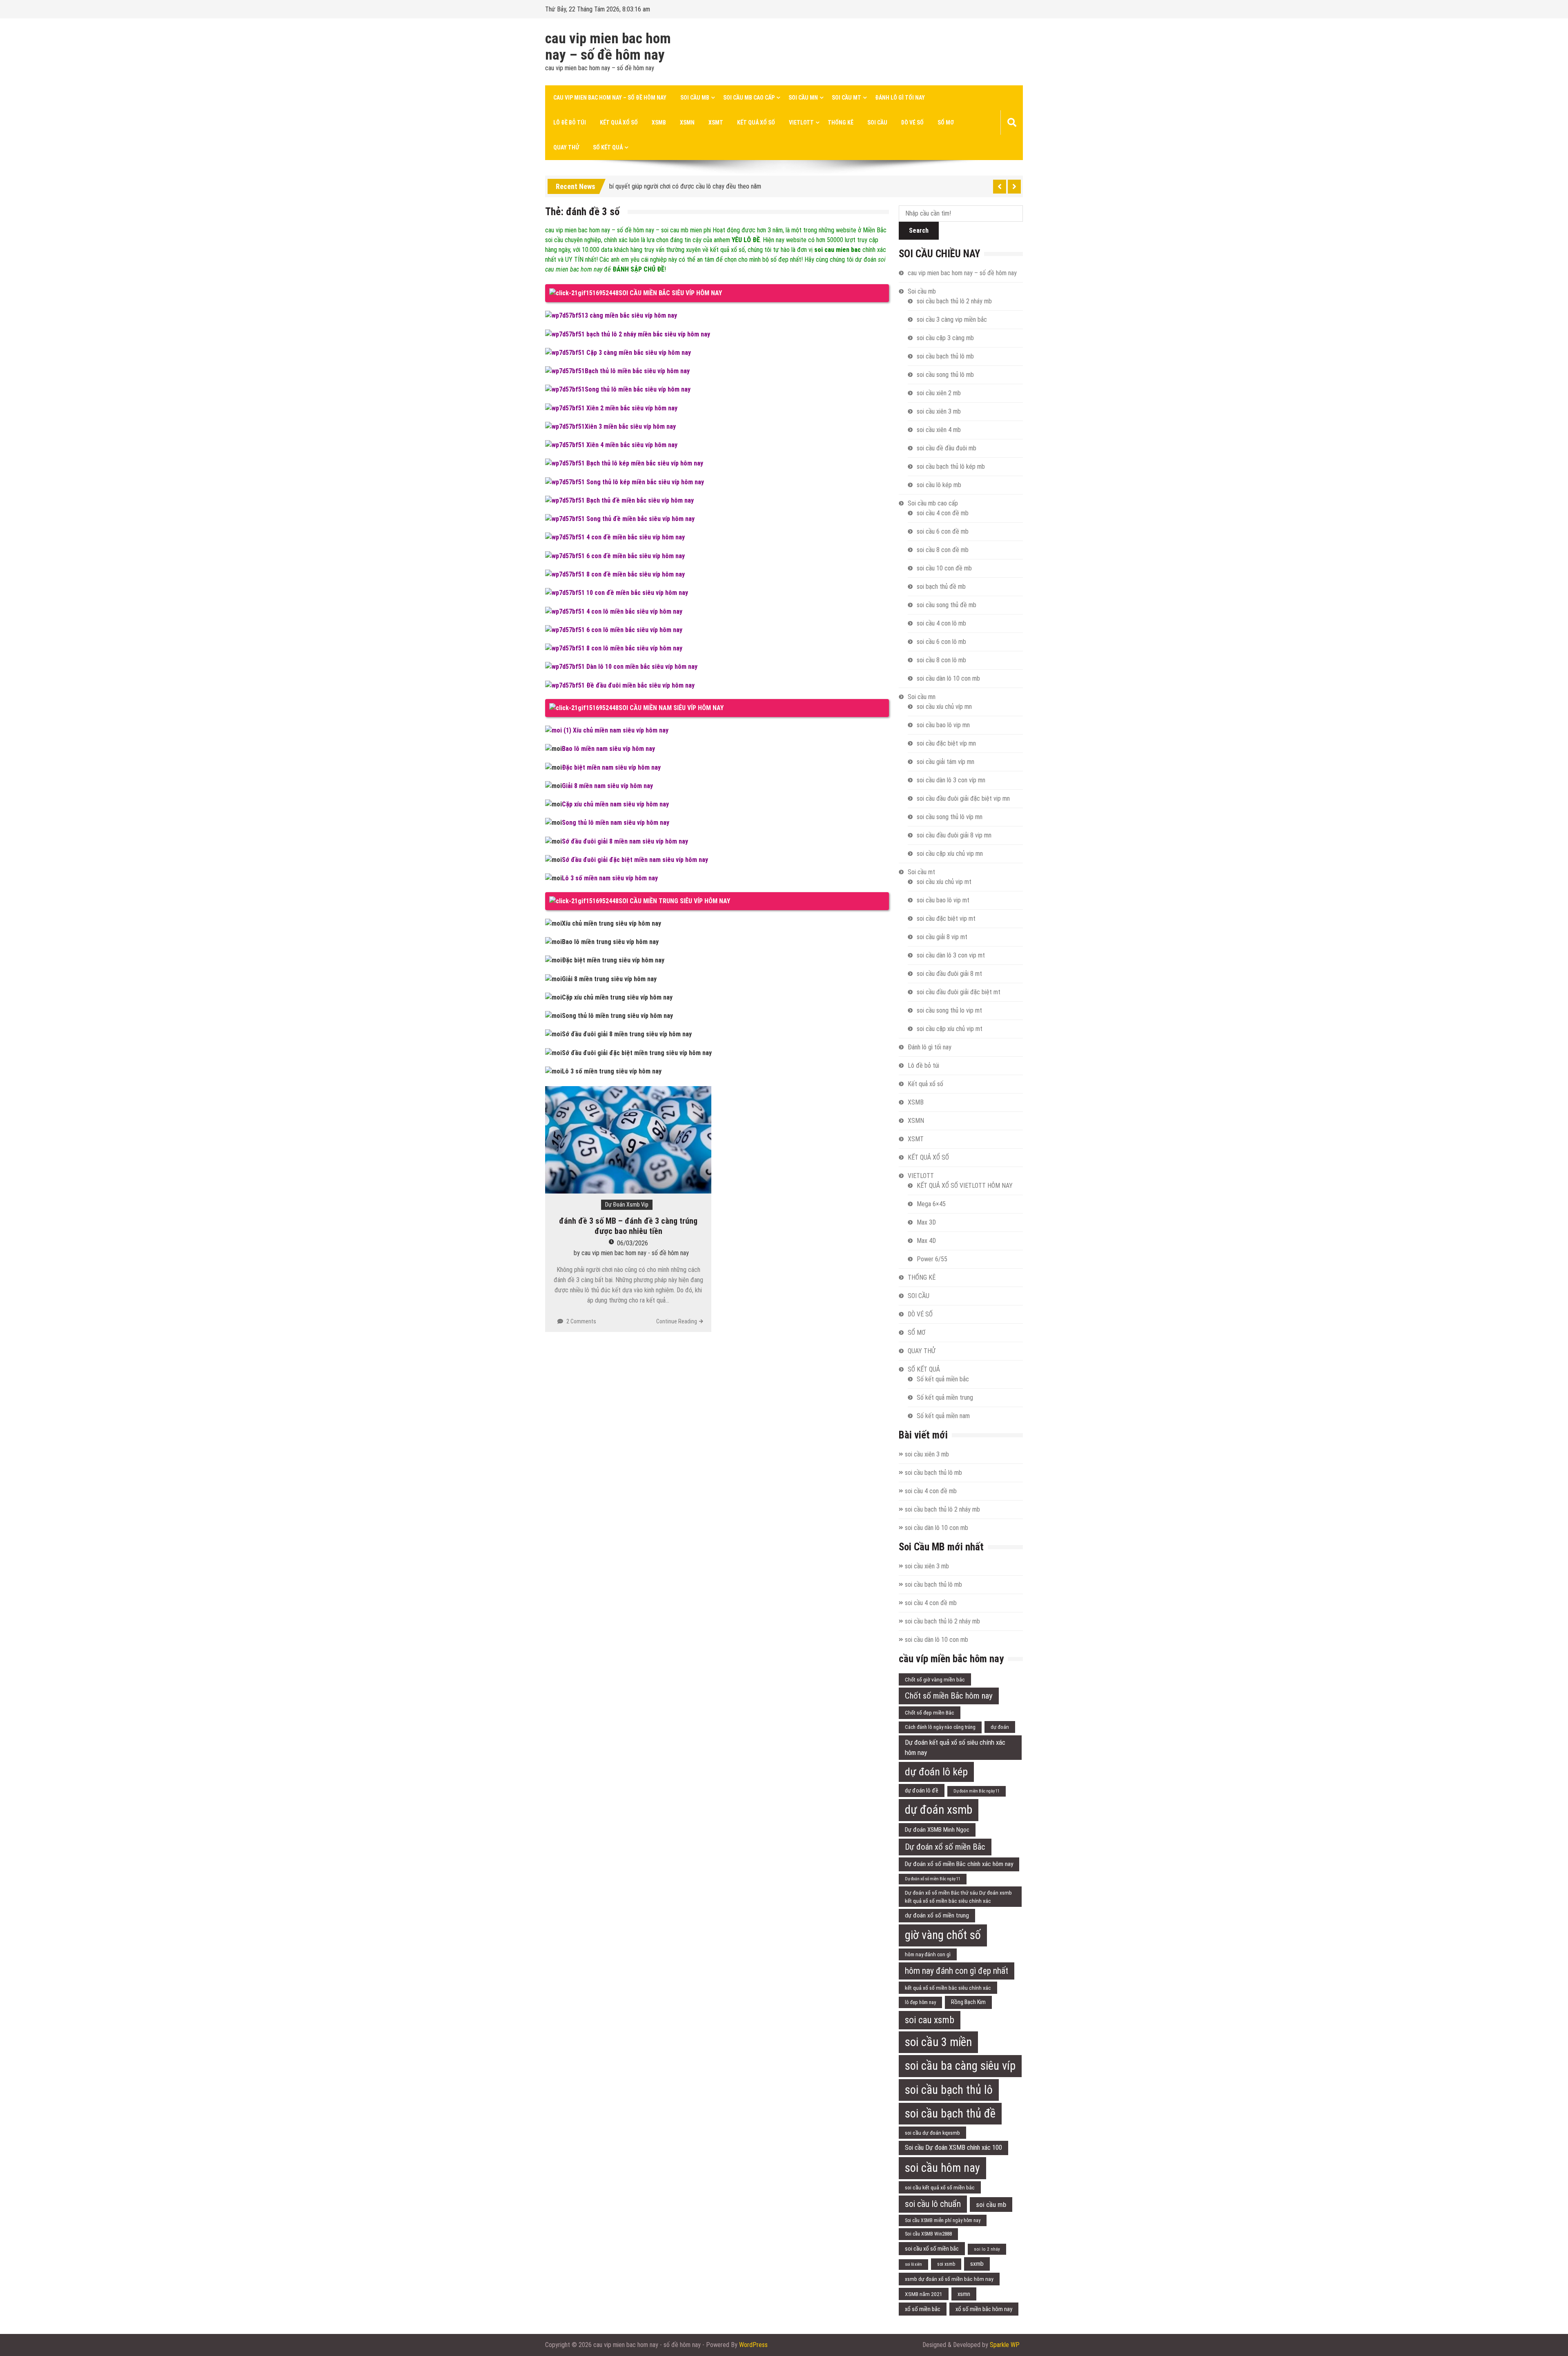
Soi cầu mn (803, 98)
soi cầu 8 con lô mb (941, 660)
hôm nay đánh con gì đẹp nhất (957, 1971)
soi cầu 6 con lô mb (941, 642)
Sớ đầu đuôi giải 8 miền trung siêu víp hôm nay (627, 1034)
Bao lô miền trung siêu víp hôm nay (610, 942)
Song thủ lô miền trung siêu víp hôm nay (617, 1016)
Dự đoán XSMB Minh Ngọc (937, 1830)
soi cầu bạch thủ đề (950, 2113)
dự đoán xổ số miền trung (937, 1915)
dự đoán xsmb (939, 1810)
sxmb (977, 2264)
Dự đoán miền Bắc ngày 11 (977, 1791)
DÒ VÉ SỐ (912, 122)
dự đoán (1000, 1727)
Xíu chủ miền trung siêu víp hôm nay (611, 923)
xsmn (964, 2294)
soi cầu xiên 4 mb (939, 430)
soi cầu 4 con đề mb (943, 513)
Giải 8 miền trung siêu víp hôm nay (609, 979)
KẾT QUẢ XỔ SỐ (756, 122)
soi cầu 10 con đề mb (944, 568)
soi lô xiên (913, 2264)
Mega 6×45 (931, 1204)
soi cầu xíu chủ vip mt (944, 882)
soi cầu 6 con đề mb (943, 531)
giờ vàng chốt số (943, 1935)
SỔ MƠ (946, 122)
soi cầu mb (991, 2205)
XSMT (716, 122)
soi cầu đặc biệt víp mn (946, 743)
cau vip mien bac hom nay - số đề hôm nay (635, 1253)
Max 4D (926, 1241)
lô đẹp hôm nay (920, 2002)
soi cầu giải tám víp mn (945, 762)
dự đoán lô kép (936, 1772)
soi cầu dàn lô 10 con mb (948, 678)
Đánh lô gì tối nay (900, 98)
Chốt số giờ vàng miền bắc (935, 1679)
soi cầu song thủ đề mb (947, 605)
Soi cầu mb (695, 98)
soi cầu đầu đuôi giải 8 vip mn (954, 835)
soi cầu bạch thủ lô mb (945, 356)
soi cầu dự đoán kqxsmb (932, 2133)
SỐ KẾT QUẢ (608, 147)
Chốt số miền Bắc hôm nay (949, 1696)
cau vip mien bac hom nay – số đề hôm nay (608, 47)
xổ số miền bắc (923, 2309)
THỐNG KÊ (841, 122)
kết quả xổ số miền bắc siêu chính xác (948, 1988)
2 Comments (581, 1321)
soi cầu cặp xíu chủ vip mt (950, 1029)
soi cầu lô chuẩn (933, 2204)
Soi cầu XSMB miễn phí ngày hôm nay (943, 2220)
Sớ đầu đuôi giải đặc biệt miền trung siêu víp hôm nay (637, 1053)
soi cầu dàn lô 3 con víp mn (951, 780)
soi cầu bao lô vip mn (943, 725)
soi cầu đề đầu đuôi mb (947, 448)
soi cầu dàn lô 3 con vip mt (951, 955)
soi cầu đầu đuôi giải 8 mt (949, 974)
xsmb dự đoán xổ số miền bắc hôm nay (949, 2279)
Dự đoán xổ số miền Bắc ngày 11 (933, 1879)
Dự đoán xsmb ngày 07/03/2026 (651, 185)
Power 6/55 (932, 1259)
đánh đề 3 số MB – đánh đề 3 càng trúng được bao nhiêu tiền (628, 1226)
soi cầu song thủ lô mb (945, 375)
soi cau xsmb (930, 2020)
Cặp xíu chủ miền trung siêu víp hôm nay (617, 997)
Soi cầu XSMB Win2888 (928, 2234)
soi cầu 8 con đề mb (943, 550)
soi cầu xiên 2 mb (939, 393)
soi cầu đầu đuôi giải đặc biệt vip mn (963, 798)
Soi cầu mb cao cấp (749, 98)
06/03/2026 (633, 1243)
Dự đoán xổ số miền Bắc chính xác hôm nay (959, 1864)
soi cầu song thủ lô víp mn (950, 817)
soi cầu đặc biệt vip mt (946, 919)
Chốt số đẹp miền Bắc (930, 1712)
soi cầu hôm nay (942, 2168)
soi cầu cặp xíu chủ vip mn (950, 854)
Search (919, 230)
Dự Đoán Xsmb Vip (627, 1205)
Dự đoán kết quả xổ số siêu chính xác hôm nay (955, 1747)
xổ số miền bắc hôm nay (984, 2309)
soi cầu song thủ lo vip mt (949, 1010)
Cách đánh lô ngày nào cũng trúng (940, 1727)
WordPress (753, 2345)
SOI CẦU (877, 122)
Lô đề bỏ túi (570, 122)
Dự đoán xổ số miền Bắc (945, 1847)
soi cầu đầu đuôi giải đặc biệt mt (959, 992)
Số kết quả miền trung (945, 1397)
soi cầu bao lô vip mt (943, 900)
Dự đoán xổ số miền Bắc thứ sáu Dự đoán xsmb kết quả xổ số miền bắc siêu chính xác (958, 1897)
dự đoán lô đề (922, 1790)
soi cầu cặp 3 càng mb (945, 338)
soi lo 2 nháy (987, 2249)
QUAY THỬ (566, 147)
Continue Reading (677, 1321)
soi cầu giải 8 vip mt (942, 937)
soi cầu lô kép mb (939, 485)
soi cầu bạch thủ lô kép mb (951, 467)
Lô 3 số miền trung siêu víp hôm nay (612, 1071)
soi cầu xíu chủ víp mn (944, 707)
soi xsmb (946, 2264)
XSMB (659, 122)
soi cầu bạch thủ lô (949, 2090)
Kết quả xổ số (619, 122)
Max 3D (926, 1222)
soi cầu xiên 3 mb (939, 411)
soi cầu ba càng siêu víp (960, 2066)
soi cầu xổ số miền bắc (932, 2249)
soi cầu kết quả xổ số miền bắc (940, 2187)
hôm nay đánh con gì (928, 1954)
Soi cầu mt (846, 98)
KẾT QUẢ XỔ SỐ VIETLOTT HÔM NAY (965, 1186)
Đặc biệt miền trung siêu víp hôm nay (613, 960)
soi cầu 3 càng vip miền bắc (952, 320)
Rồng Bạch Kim (968, 2002)
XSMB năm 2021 (924, 2294)
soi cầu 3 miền (938, 2042)
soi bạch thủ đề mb (941, 587)
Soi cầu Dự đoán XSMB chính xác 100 (953, 2148)
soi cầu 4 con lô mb (941, 623)
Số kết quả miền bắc (943, 1379)
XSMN (687, 122)
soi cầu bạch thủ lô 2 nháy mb (954, 301)
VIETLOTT (801, 122)
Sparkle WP (1005, 2345)
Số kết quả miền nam (943, 1416)
